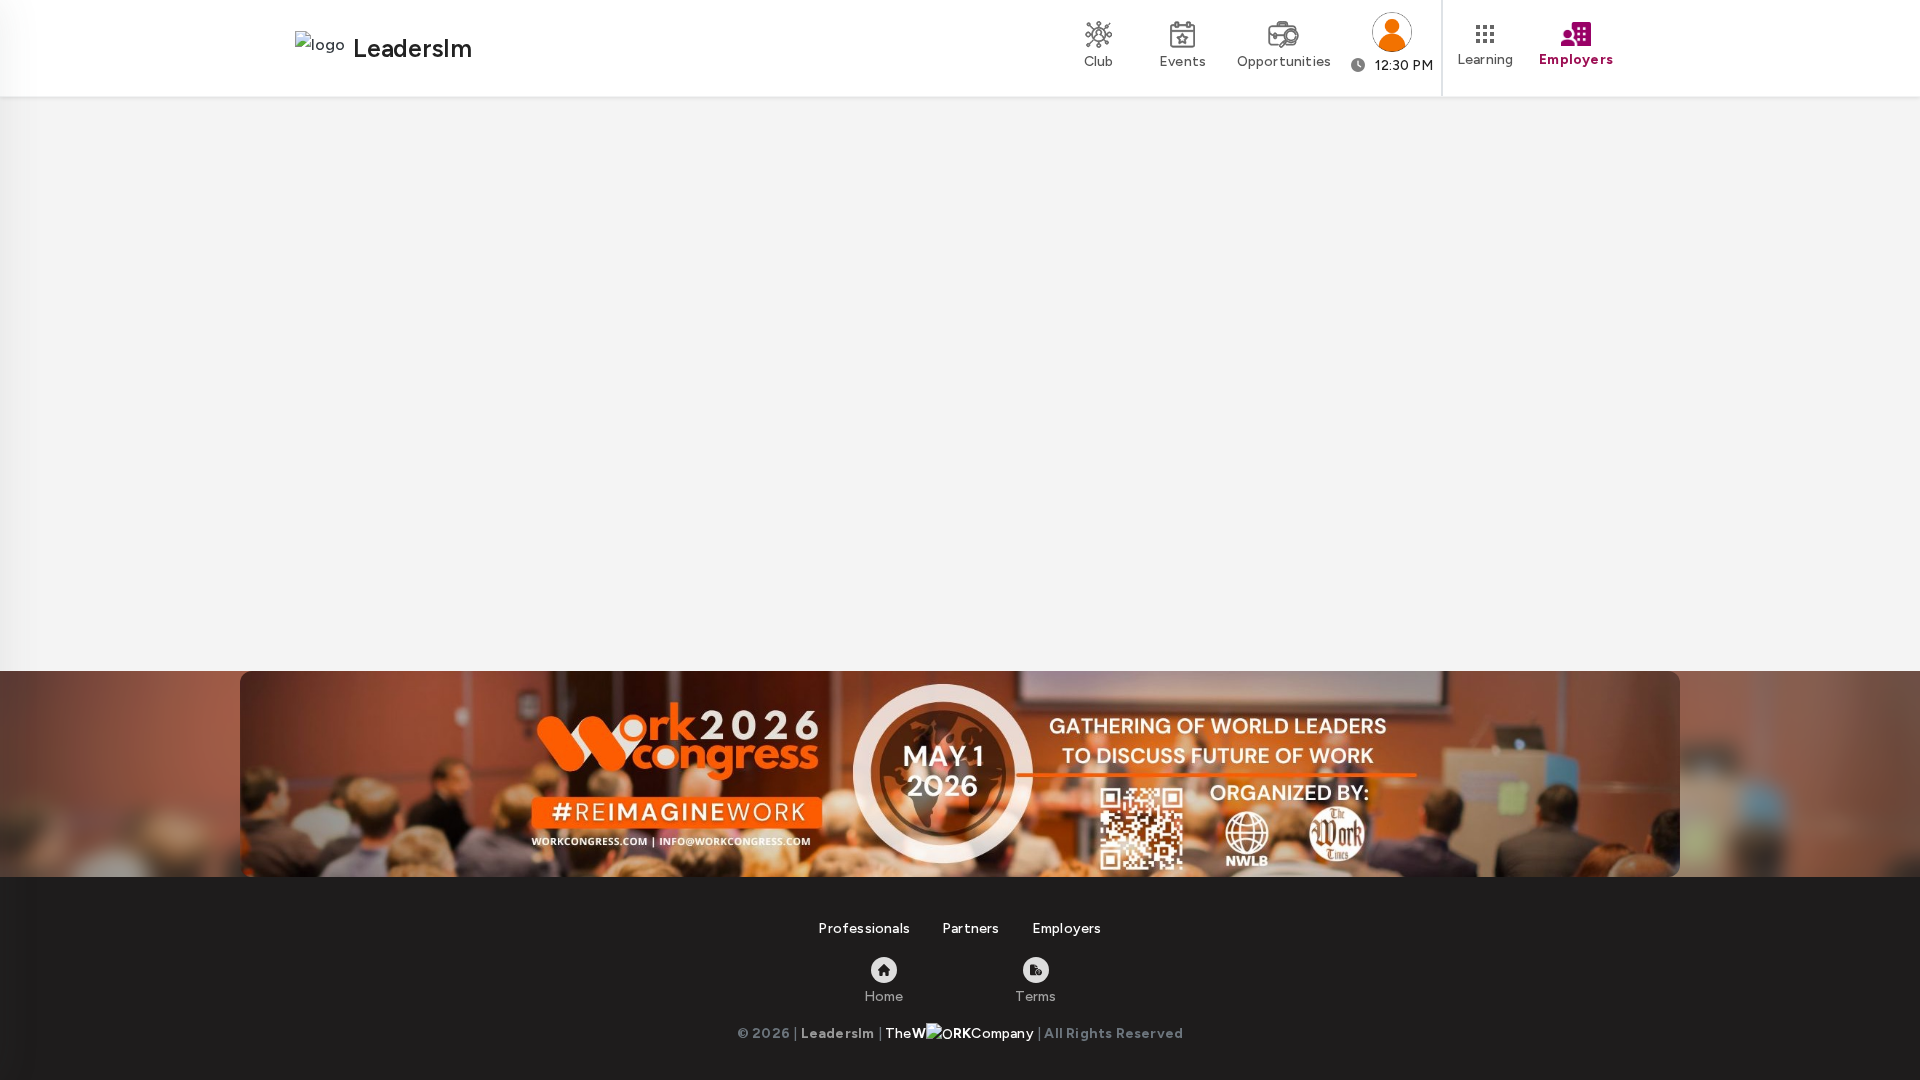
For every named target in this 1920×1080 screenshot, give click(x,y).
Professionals (864, 928)
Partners (971, 928)
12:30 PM (1402, 65)
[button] (1392, 48)
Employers (1067, 928)
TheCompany (959, 1033)
